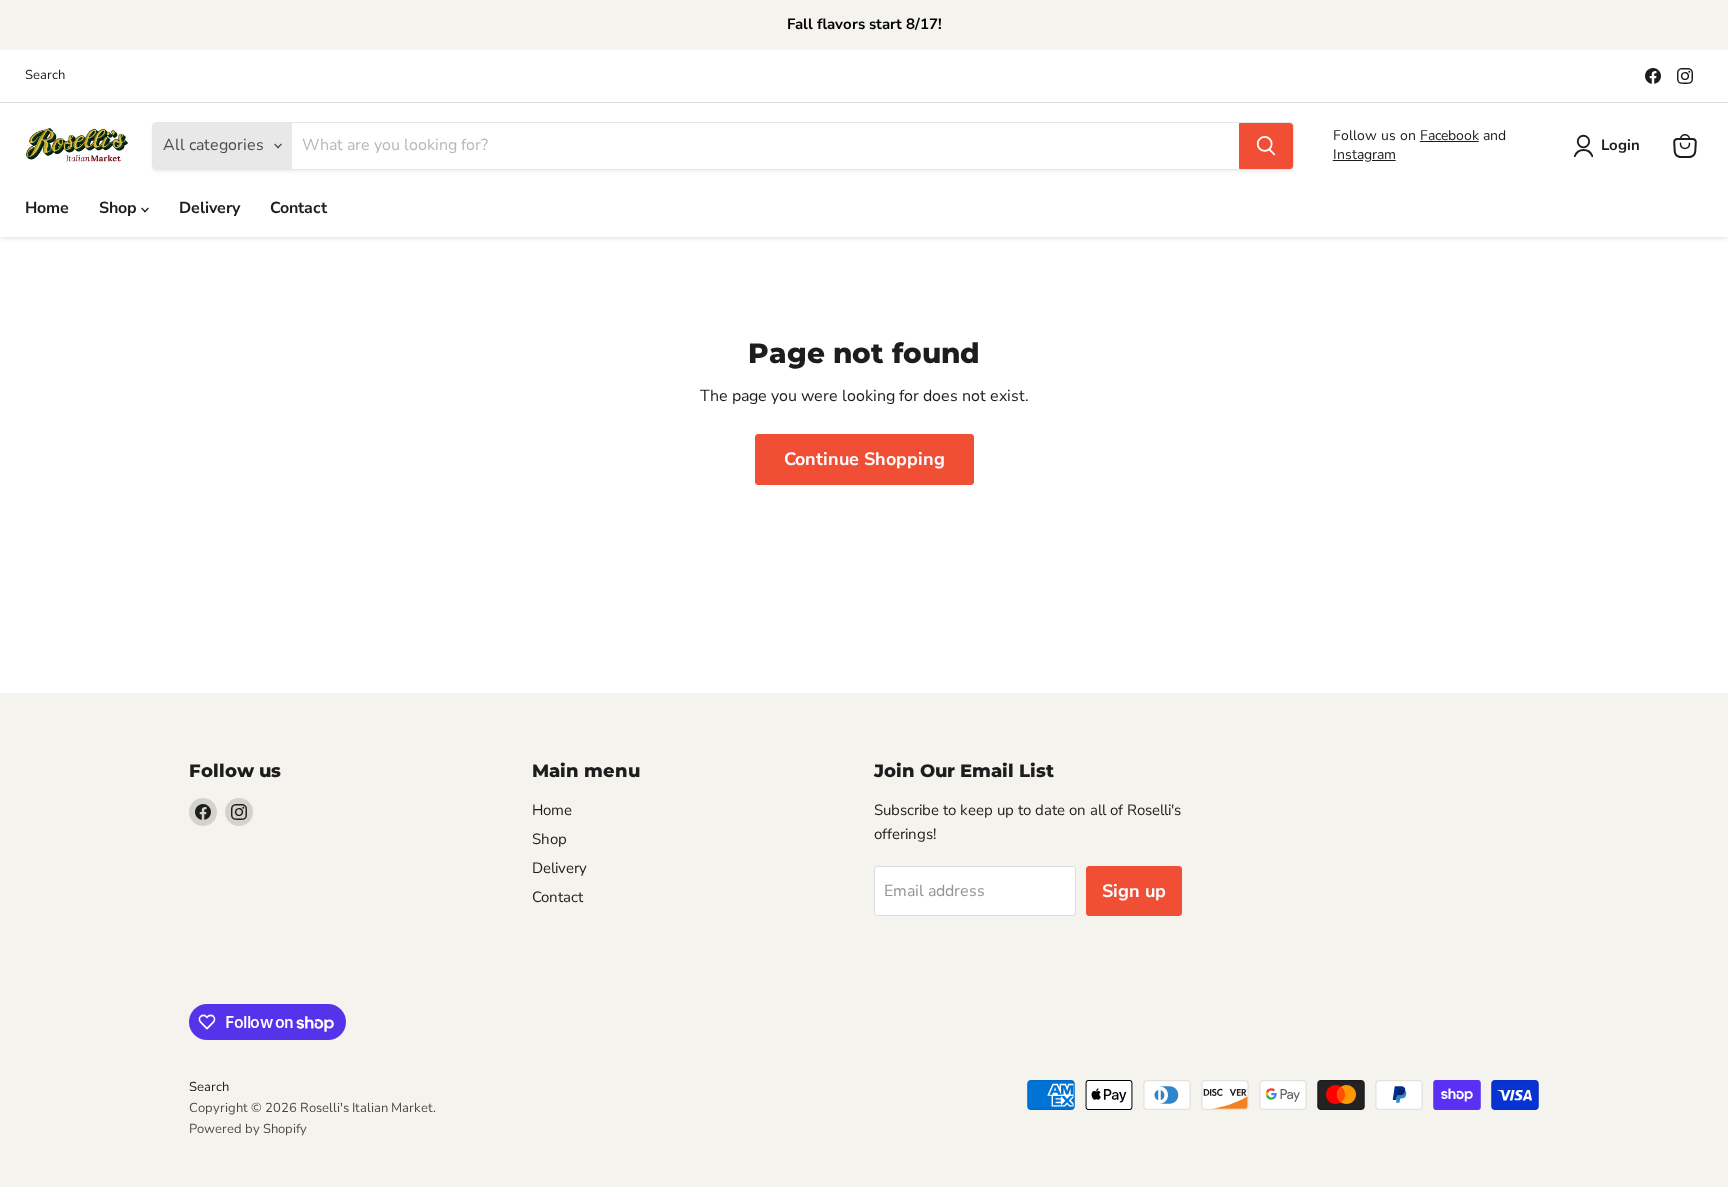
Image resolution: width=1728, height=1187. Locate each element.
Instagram (1364, 154)
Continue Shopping (864, 459)
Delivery (209, 208)
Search (45, 75)
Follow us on (1376, 135)
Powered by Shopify (248, 1129)
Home (47, 208)
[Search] (1266, 146)
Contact (298, 208)
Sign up (1134, 891)
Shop (120, 208)
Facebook (1449, 135)
